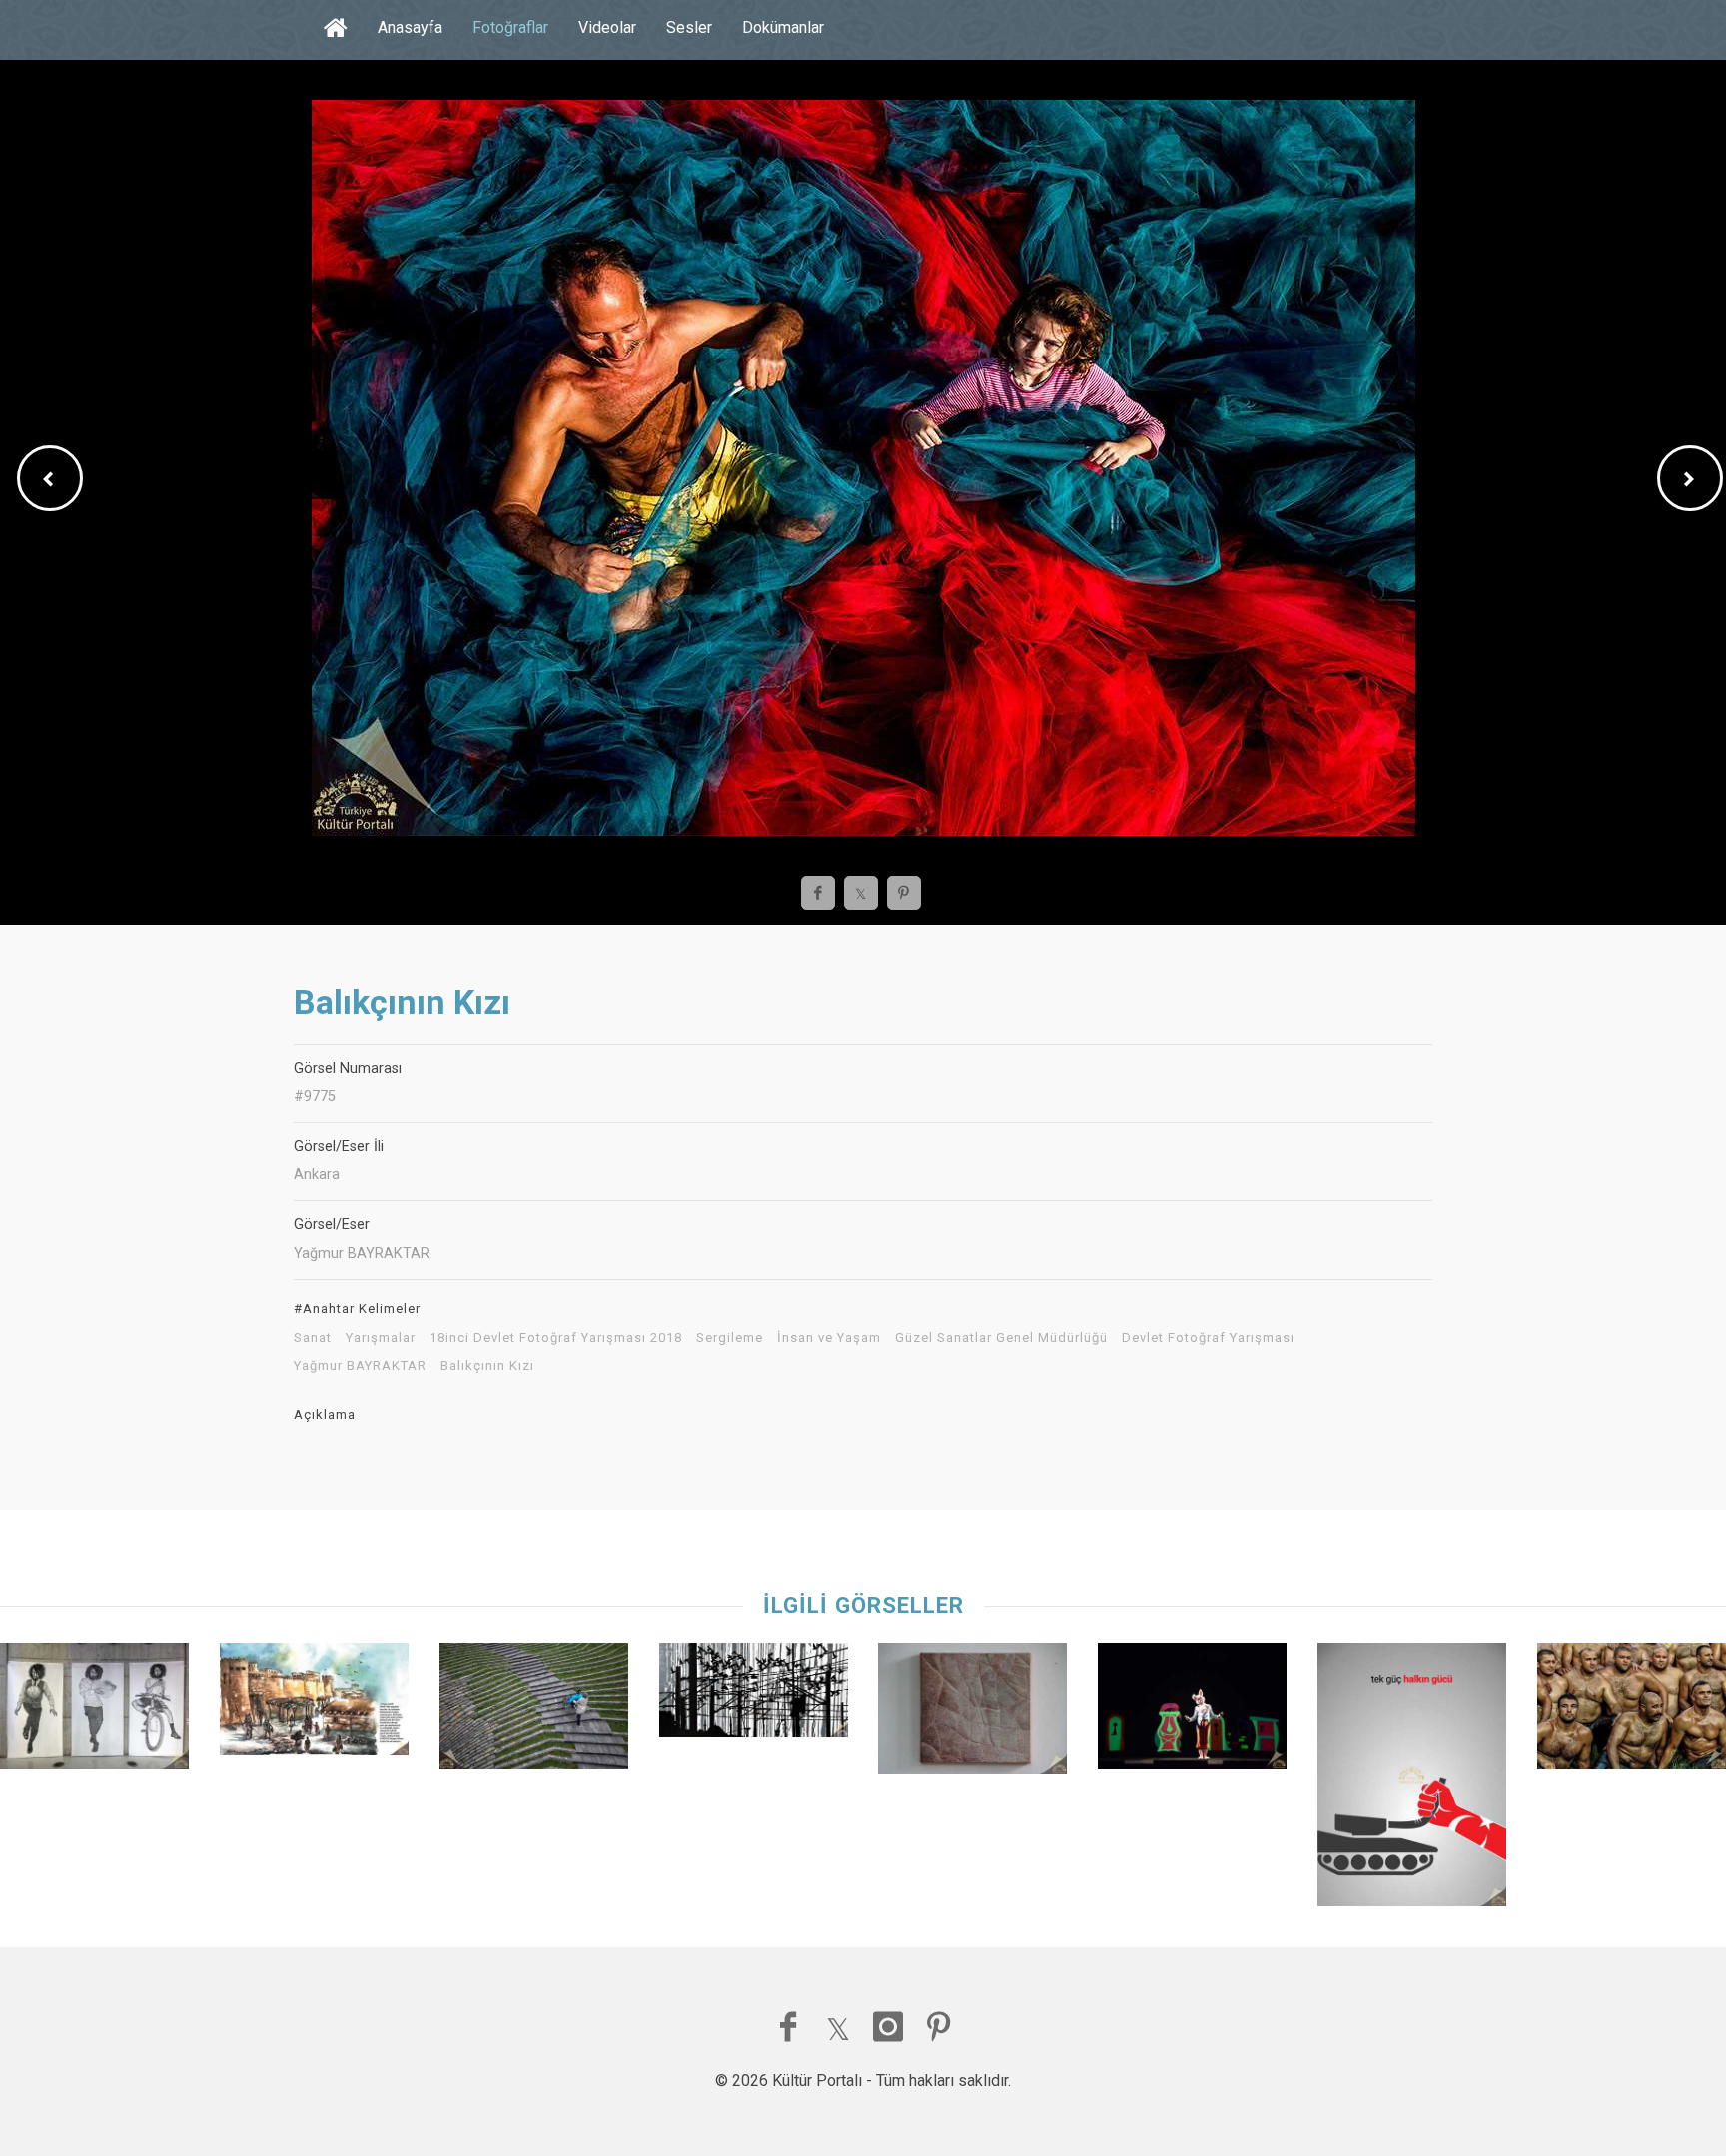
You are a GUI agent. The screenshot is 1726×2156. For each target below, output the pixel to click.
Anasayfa (410, 27)
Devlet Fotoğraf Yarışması (1208, 1338)
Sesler (689, 27)
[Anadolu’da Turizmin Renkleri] (314, 1704)
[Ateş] (754, 1695)
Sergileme (730, 1338)
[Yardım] (534, 1711)
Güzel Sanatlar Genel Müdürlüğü (1001, 1338)
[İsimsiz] (94, 1711)
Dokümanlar (783, 27)
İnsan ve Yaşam (829, 1338)
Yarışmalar (381, 1338)
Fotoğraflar (510, 27)
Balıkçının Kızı (487, 1366)
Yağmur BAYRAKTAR (360, 1366)
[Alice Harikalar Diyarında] (1192, 1711)
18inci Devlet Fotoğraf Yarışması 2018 (556, 1338)
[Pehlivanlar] (1632, 1711)
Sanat (313, 1338)
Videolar (607, 27)
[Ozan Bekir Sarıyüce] (1412, 1780)
